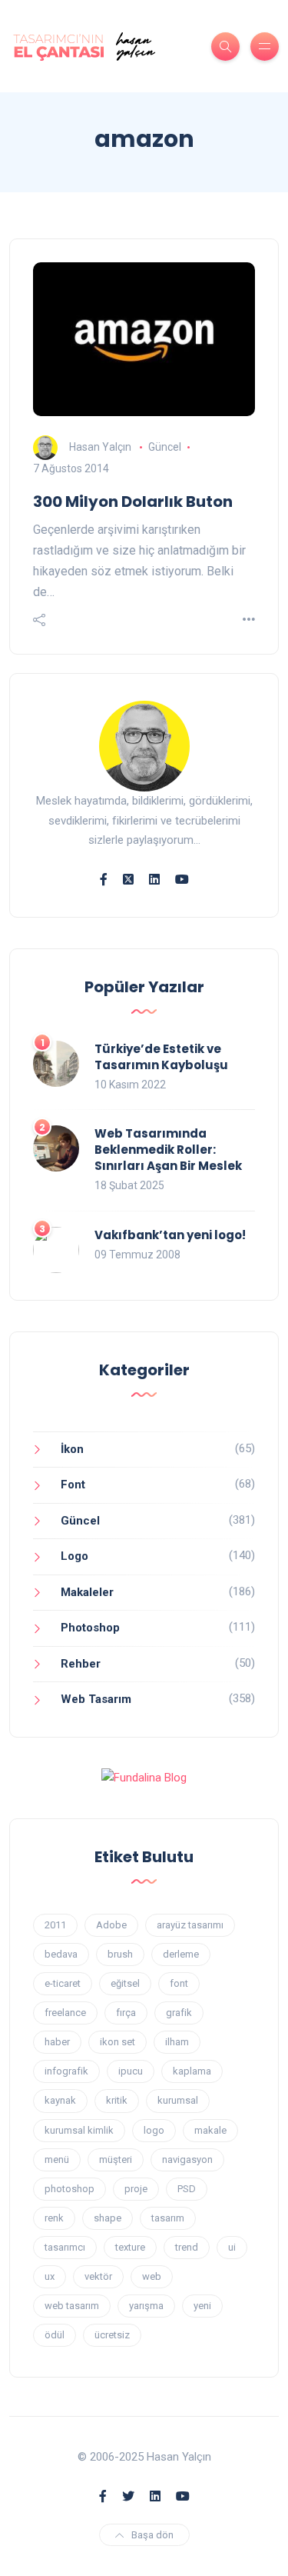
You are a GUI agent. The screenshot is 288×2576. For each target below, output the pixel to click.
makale (210, 2130)
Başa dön (152, 2535)
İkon (72, 1449)
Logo (74, 1556)
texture (130, 2247)
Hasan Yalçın (100, 447)
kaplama (192, 2071)
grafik (179, 2013)
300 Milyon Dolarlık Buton (133, 502)
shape (108, 2218)
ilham (177, 2042)
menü (57, 2159)
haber (57, 2042)
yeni (202, 2306)
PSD (187, 2189)
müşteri (116, 2159)
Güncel (165, 447)
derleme (181, 1954)
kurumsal (178, 2100)
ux (50, 2276)
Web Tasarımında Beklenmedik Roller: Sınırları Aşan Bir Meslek (168, 1150)
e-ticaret (63, 1983)
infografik (66, 2071)
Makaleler (87, 1592)
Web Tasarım (96, 1699)
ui (232, 2247)
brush (120, 1954)
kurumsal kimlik (79, 2130)
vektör (98, 2276)
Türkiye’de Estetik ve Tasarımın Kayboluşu (161, 1057)
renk (54, 2218)
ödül (55, 2335)
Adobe (111, 1925)
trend (187, 2247)
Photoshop (90, 1628)
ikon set (118, 2042)
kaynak (60, 2100)
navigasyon (187, 2159)
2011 (55, 1925)
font (179, 1983)
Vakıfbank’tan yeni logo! (170, 1235)
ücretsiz (112, 2335)
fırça (126, 2013)
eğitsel (125, 1983)
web (152, 2276)
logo (154, 2130)
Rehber (81, 1664)
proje (136, 2189)
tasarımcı (65, 2247)
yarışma (146, 2306)
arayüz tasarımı (190, 1925)
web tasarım (72, 2306)
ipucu (131, 2071)
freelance (65, 2013)
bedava (61, 1954)
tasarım (168, 2218)
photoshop (70, 2189)
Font (73, 1485)
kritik (117, 2100)
